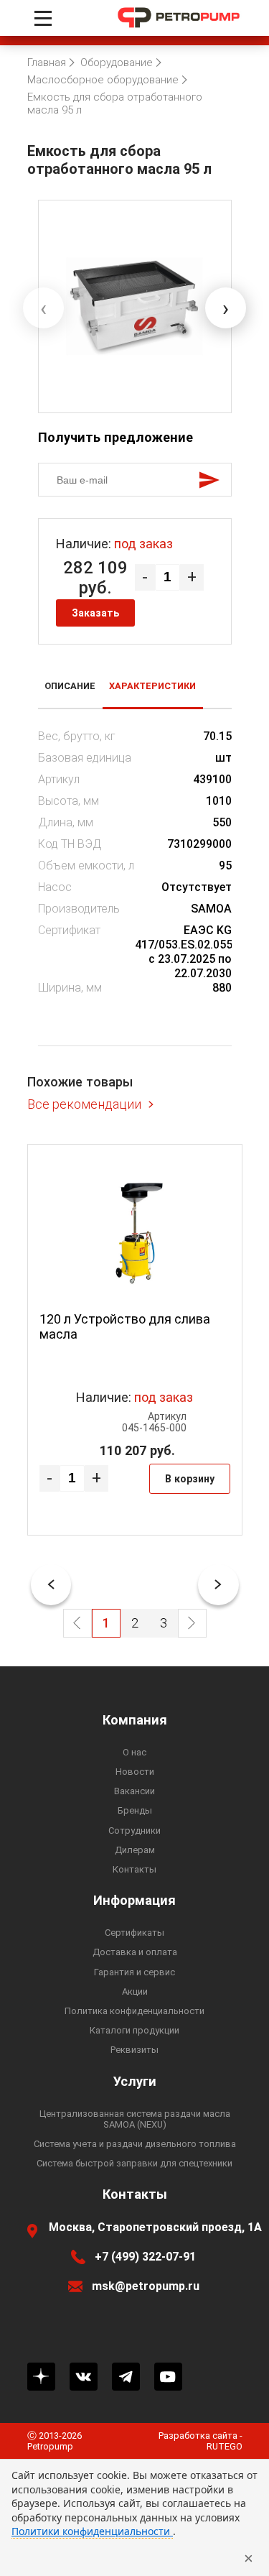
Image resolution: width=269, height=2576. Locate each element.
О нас (134, 1752)
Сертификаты (134, 1933)
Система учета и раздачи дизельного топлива (135, 2144)
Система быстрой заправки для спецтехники (134, 2163)
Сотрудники (134, 1831)
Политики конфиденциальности (92, 2531)
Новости (135, 1772)
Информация (134, 1901)
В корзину (190, 1479)
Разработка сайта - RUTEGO (200, 2441)
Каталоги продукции (134, 2030)
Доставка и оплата (135, 1952)
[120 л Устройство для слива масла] (135, 1233)
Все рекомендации (84, 1104)
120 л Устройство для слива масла (125, 1326)
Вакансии (134, 1791)
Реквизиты (134, 2050)
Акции (135, 1991)
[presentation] (43, 308)
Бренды (135, 1810)
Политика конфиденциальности (134, 2011)
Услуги (135, 2082)
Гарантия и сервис (134, 1972)
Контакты (134, 1869)
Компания (135, 1720)
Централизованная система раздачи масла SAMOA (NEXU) (135, 2119)
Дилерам (135, 1850)
